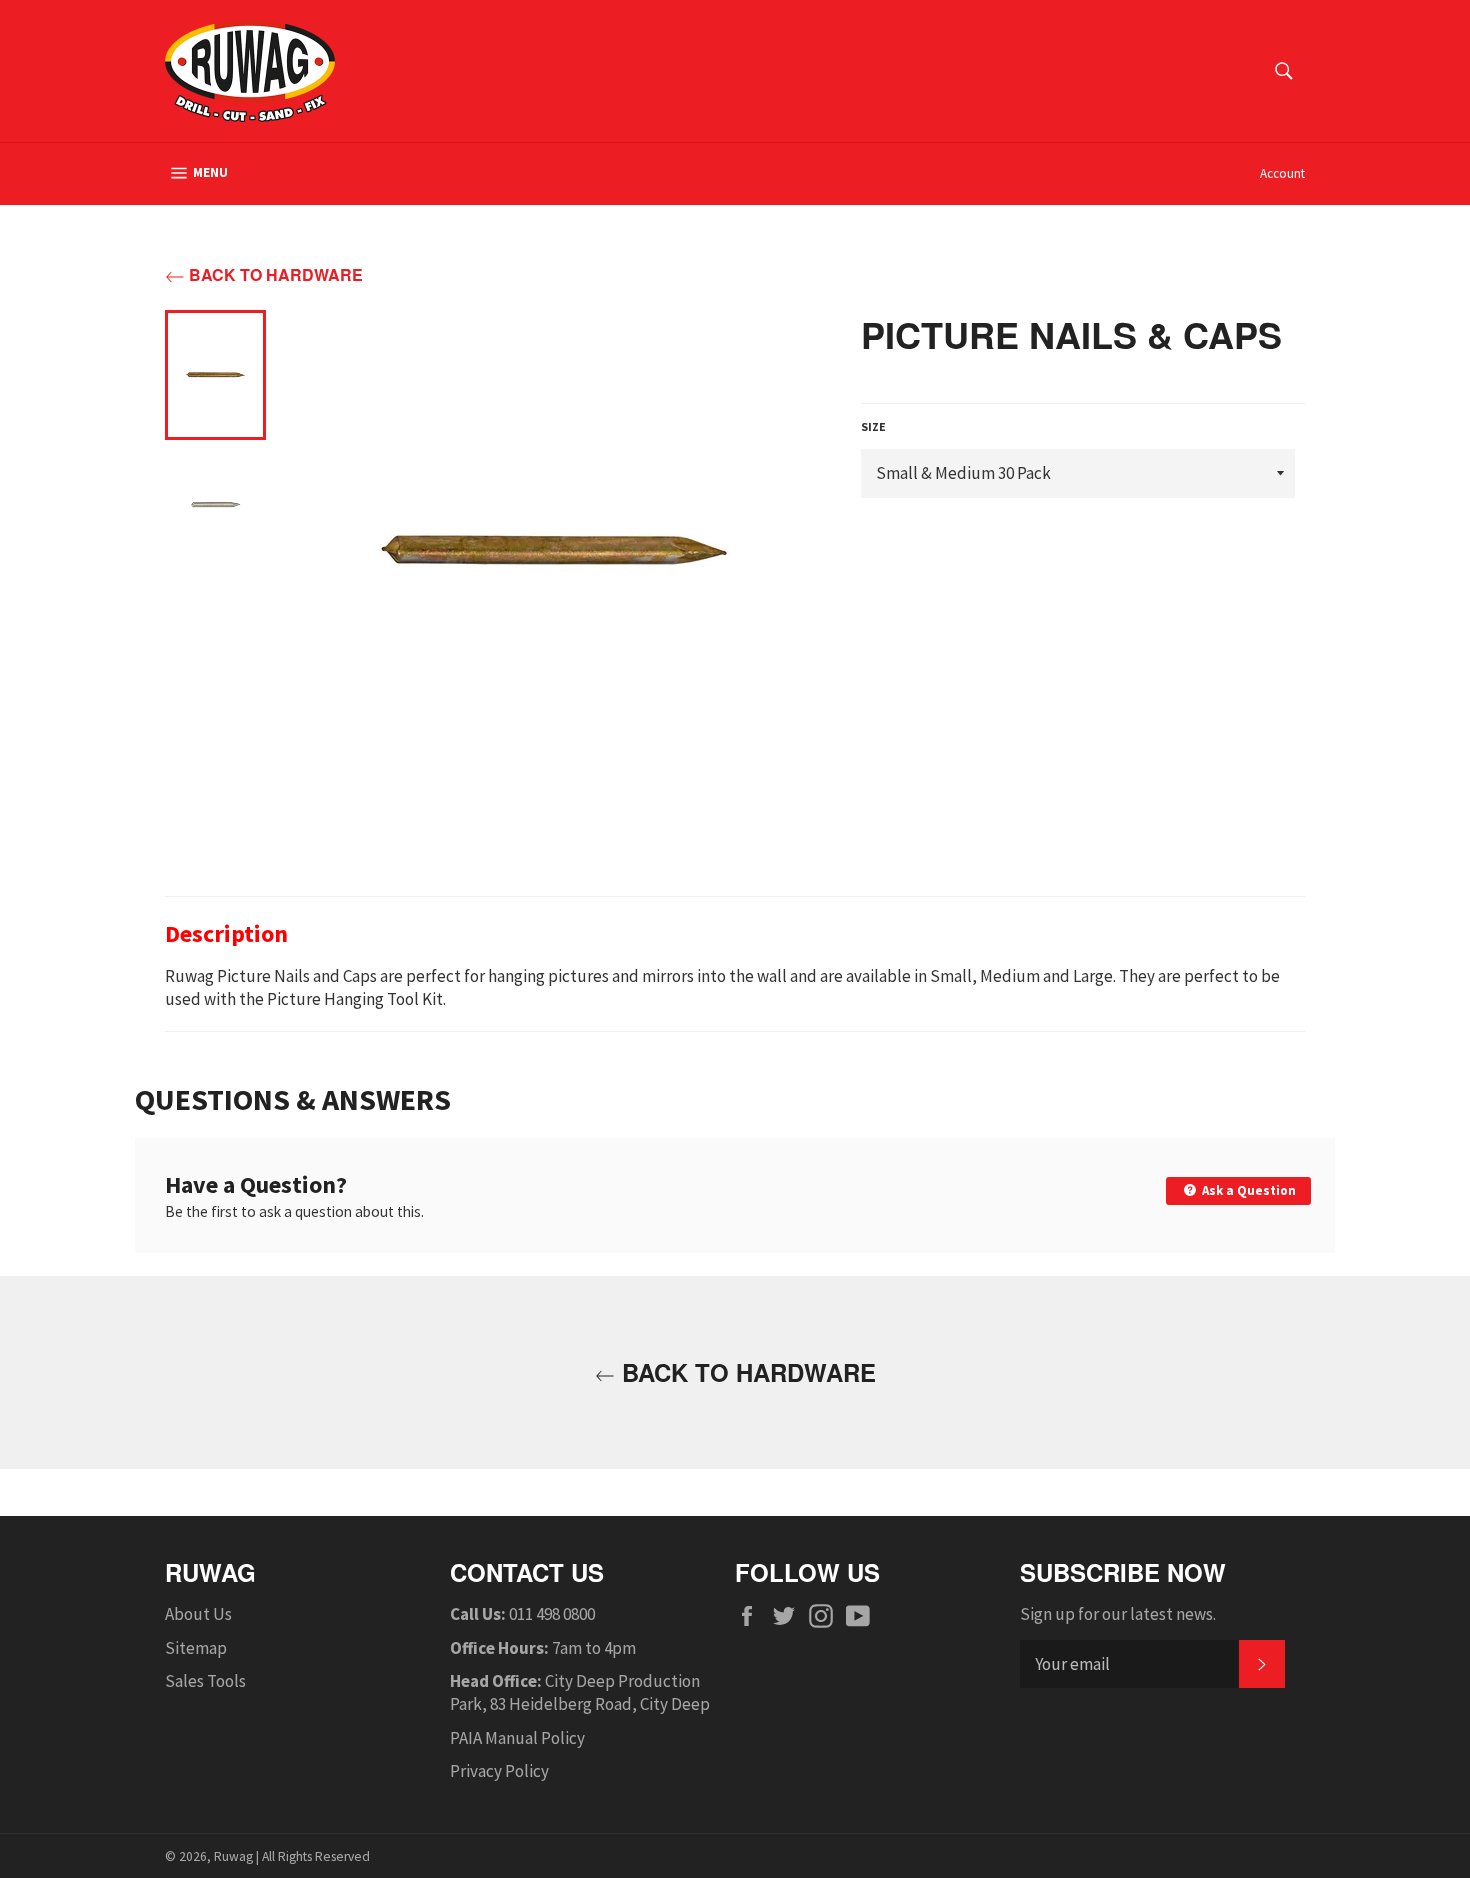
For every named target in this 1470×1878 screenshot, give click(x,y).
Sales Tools (205, 1681)
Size (873, 426)
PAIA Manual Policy (517, 1738)
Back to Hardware (274, 275)
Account (1282, 173)
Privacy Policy (499, 1771)
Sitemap (196, 1648)
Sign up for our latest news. (1118, 1614)
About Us (198, 1614)
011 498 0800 (552, 1614)
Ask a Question (1247, 1190)
